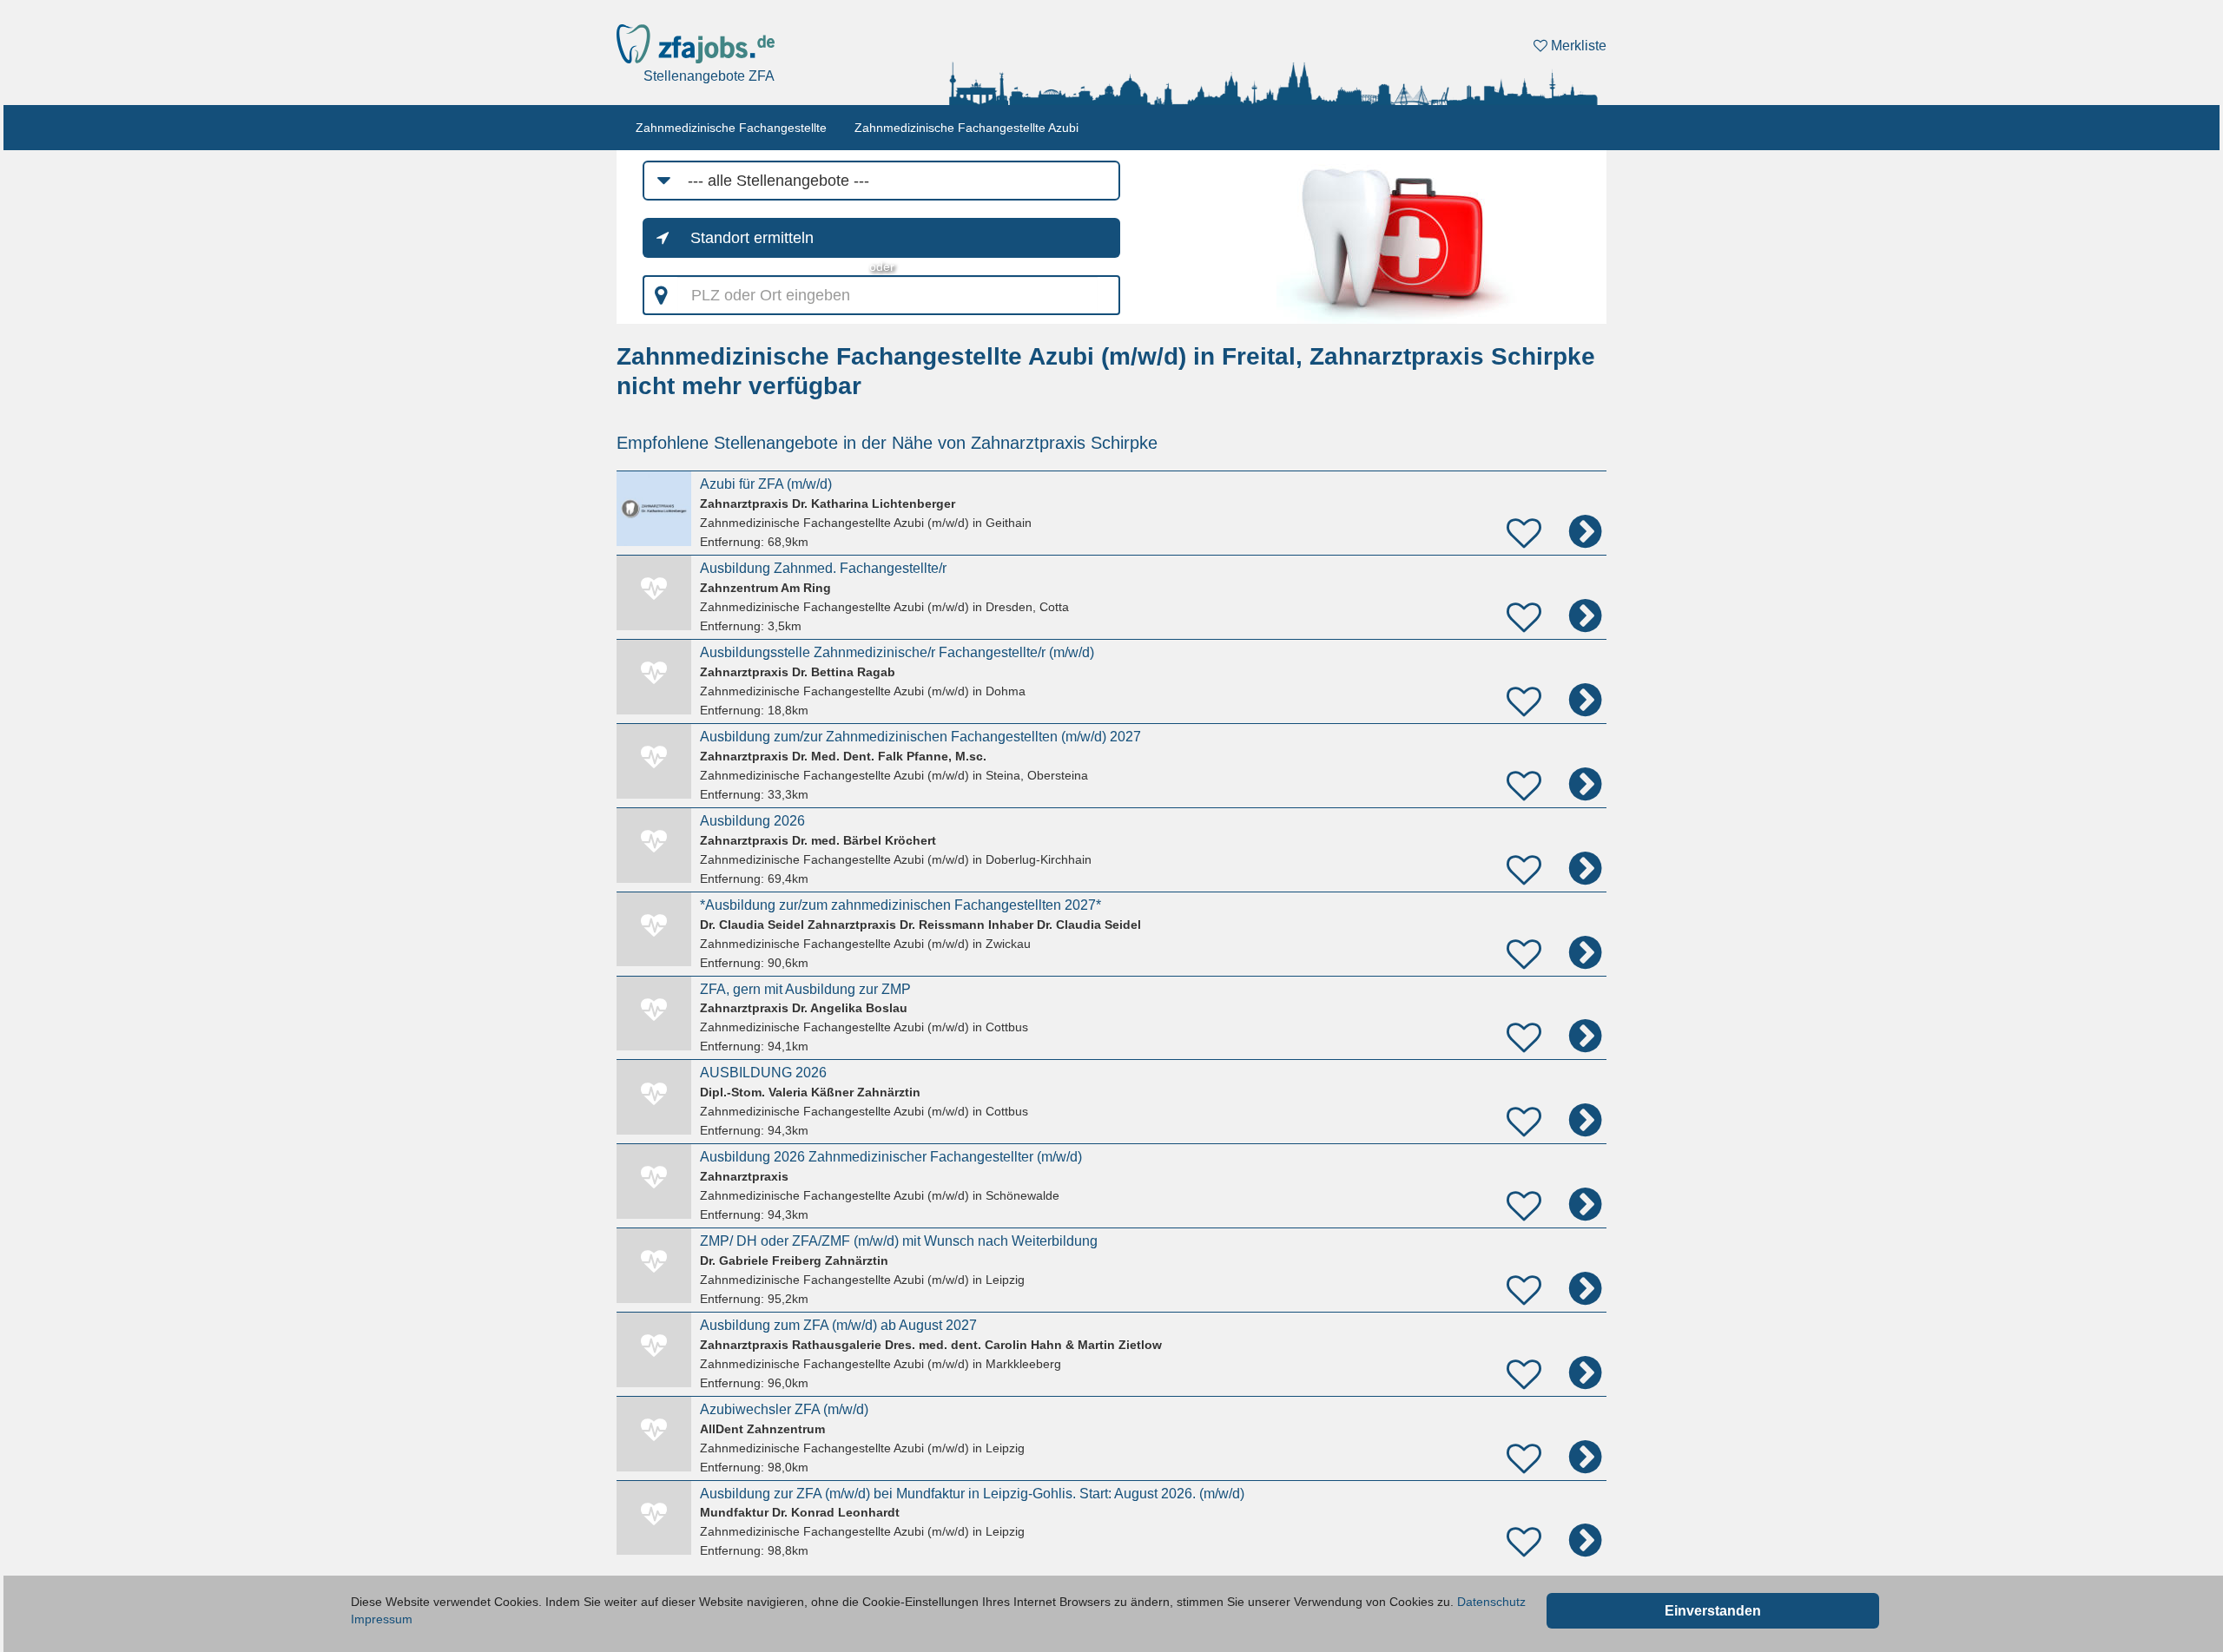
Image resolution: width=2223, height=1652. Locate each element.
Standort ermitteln (752, 238)
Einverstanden (1713, 1611)
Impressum (382, 1619)
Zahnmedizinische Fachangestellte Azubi (966, 128)
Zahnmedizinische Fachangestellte (731, 128)
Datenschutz (1491, 1602)
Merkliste (1577, 46)
